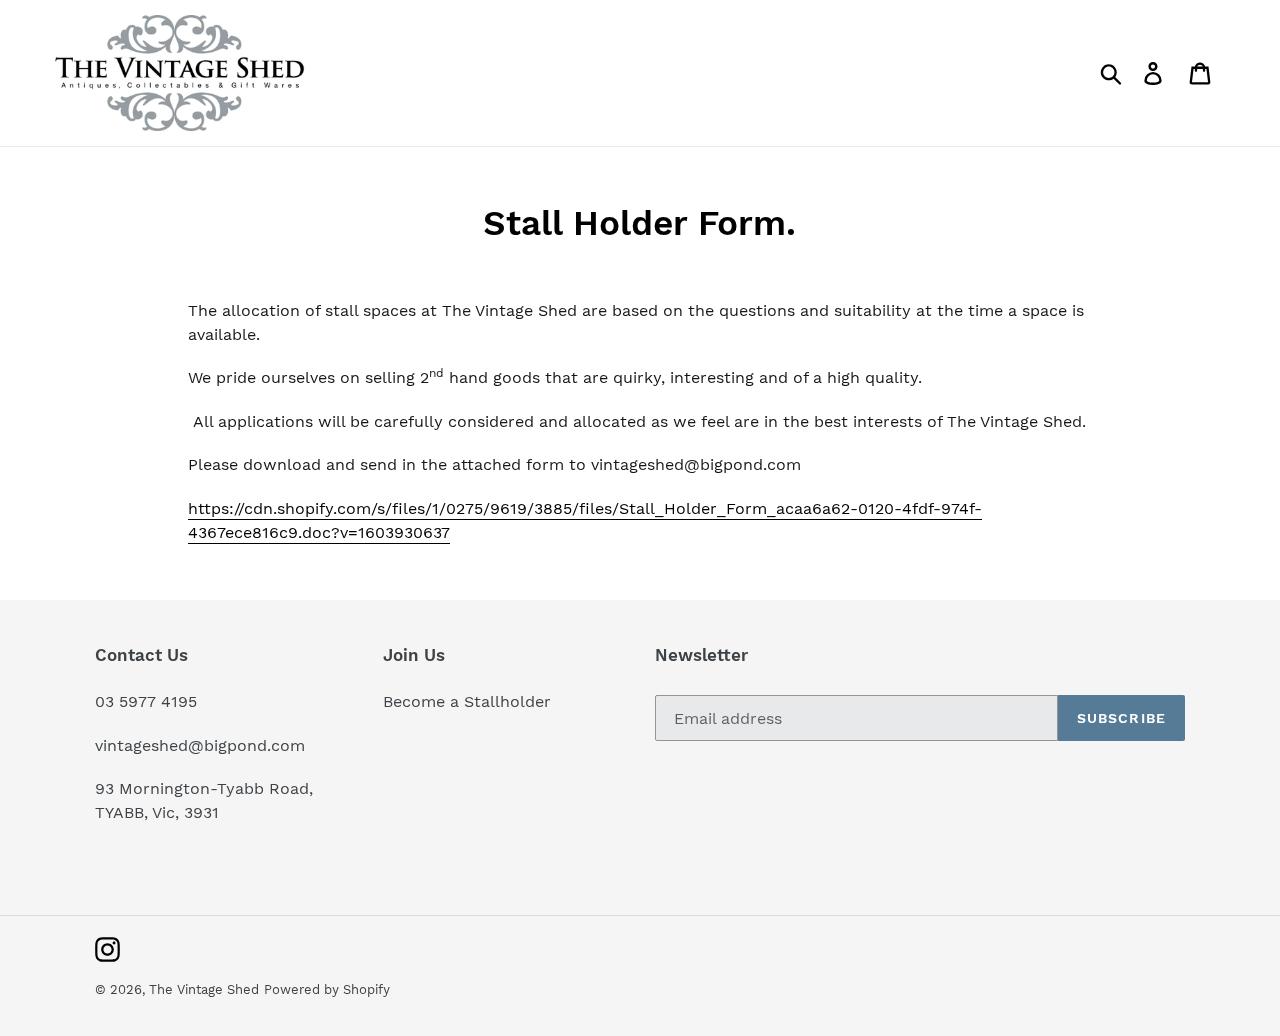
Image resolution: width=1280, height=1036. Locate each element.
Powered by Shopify (327, 989)
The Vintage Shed (204, 989)
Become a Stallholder (467, 701)
